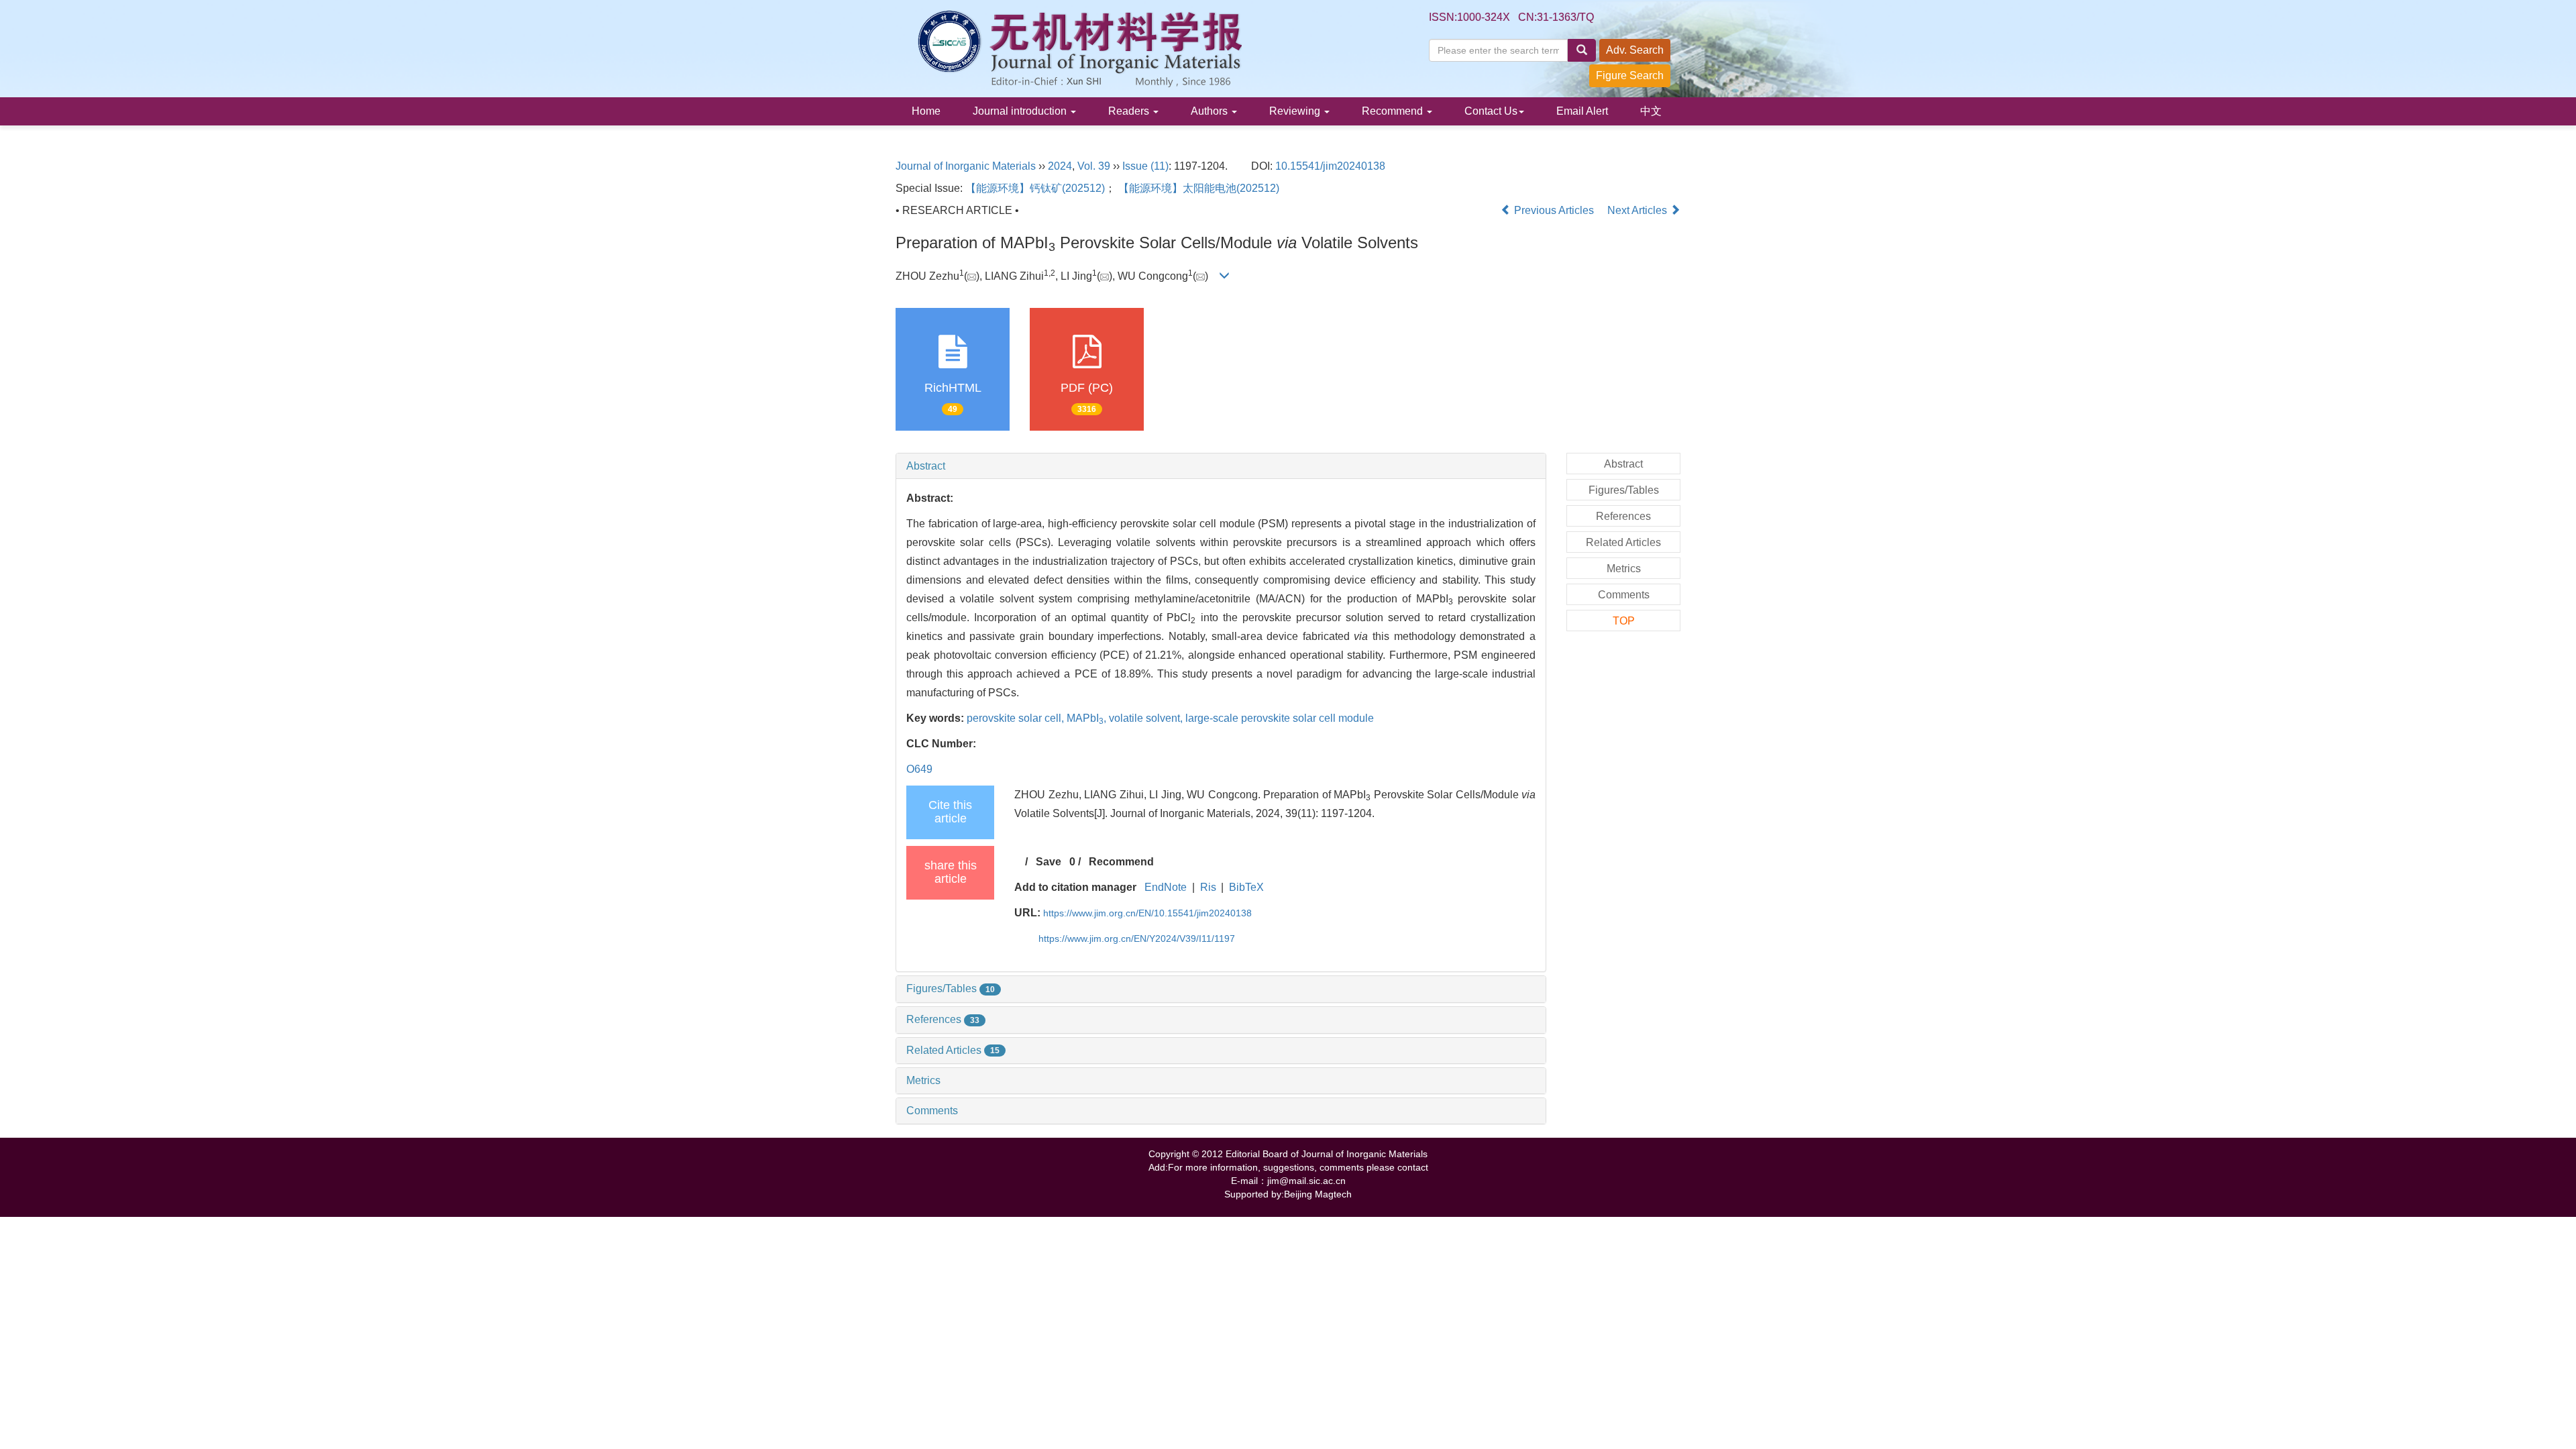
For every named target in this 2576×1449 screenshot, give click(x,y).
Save (1049, 862)
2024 (1060, 166)
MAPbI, (1088, 718)
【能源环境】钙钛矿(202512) (1035, 188)
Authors (1211, 111)
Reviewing (1296, 111)
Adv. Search (1635, 50)
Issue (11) (1145, 166)
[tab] (1221, 466)
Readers (1130, 111)
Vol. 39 (1094, 166)
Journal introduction (1021, 111)
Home (926, 111)
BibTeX (1246, 887)
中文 (1651, 111)
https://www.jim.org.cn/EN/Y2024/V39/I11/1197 (1137, 938)
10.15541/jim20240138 (1330, 166)
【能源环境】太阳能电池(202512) (1199, 188)
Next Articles (1639, 210)
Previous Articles (1554, 210)
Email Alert (1582, 111)
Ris (1208, 887)
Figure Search (1630, 75)
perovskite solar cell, (1017, 718)
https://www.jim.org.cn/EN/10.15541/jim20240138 (1147, 913)
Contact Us (1491, 111)
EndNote (1166, 887)
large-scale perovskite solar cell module (1280, 718)
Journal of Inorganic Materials (966, 166)
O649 (919, 769)
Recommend (1394, 111)
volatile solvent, (1147, 718)
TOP (1624, 621)
